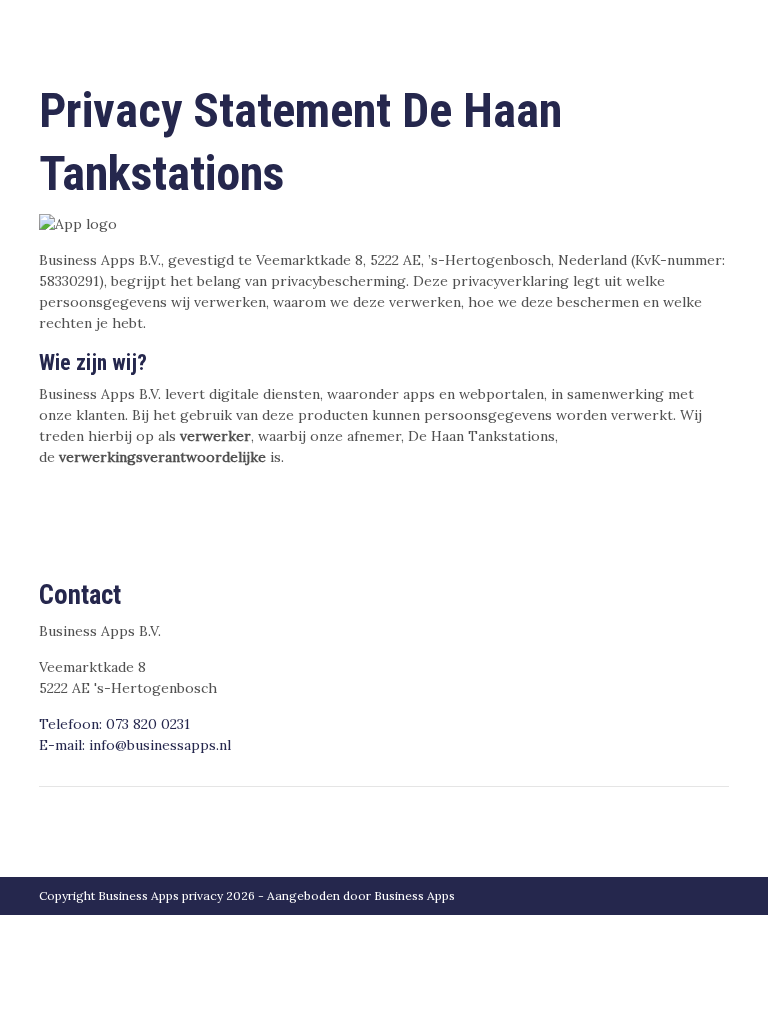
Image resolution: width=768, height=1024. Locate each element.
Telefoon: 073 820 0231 (114, 724)
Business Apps (414, 895)
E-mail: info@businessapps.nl (135, 745)
